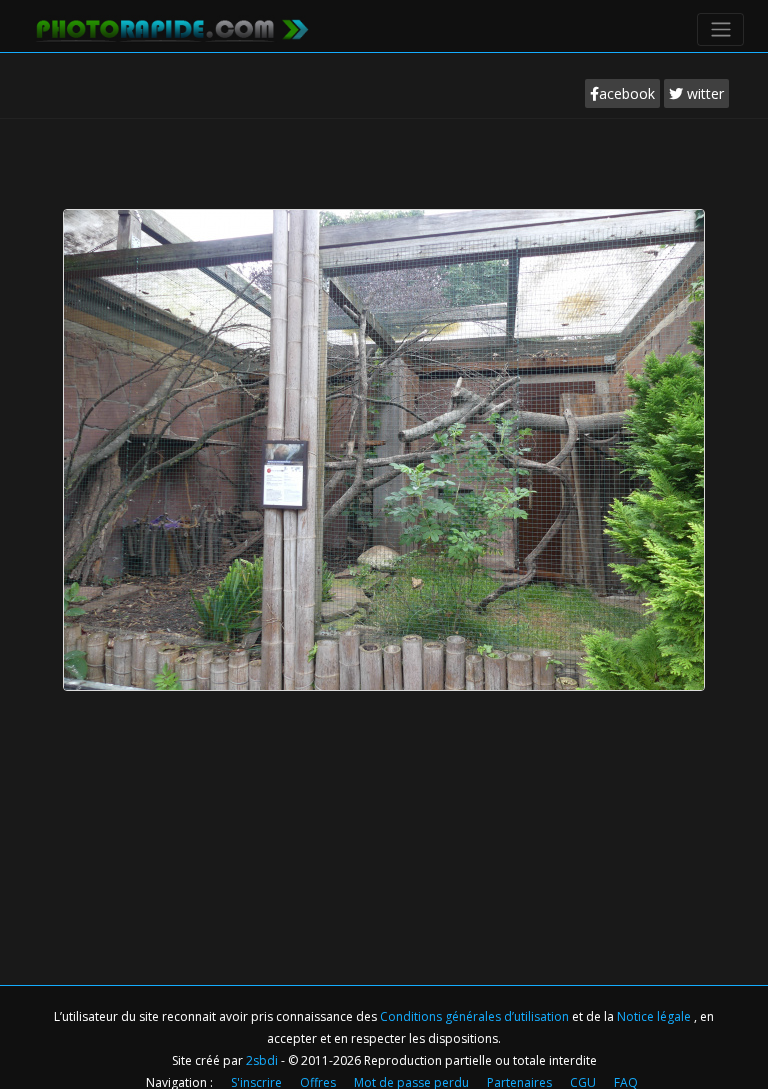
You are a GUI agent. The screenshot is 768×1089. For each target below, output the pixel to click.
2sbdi (262, 1060)
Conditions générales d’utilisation (476, 1016)
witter (703, 93)
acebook (627, 93)
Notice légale (655, 1016)
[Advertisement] (384, 179)
